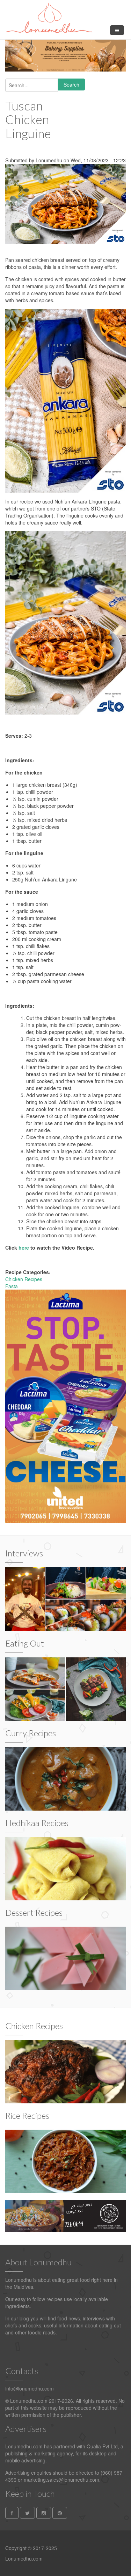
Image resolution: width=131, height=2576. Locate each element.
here (24, 1248)
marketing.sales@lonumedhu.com (61, 2480)
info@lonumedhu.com (30, 2388)
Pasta (12, 1286)
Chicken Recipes (24, 1279)
